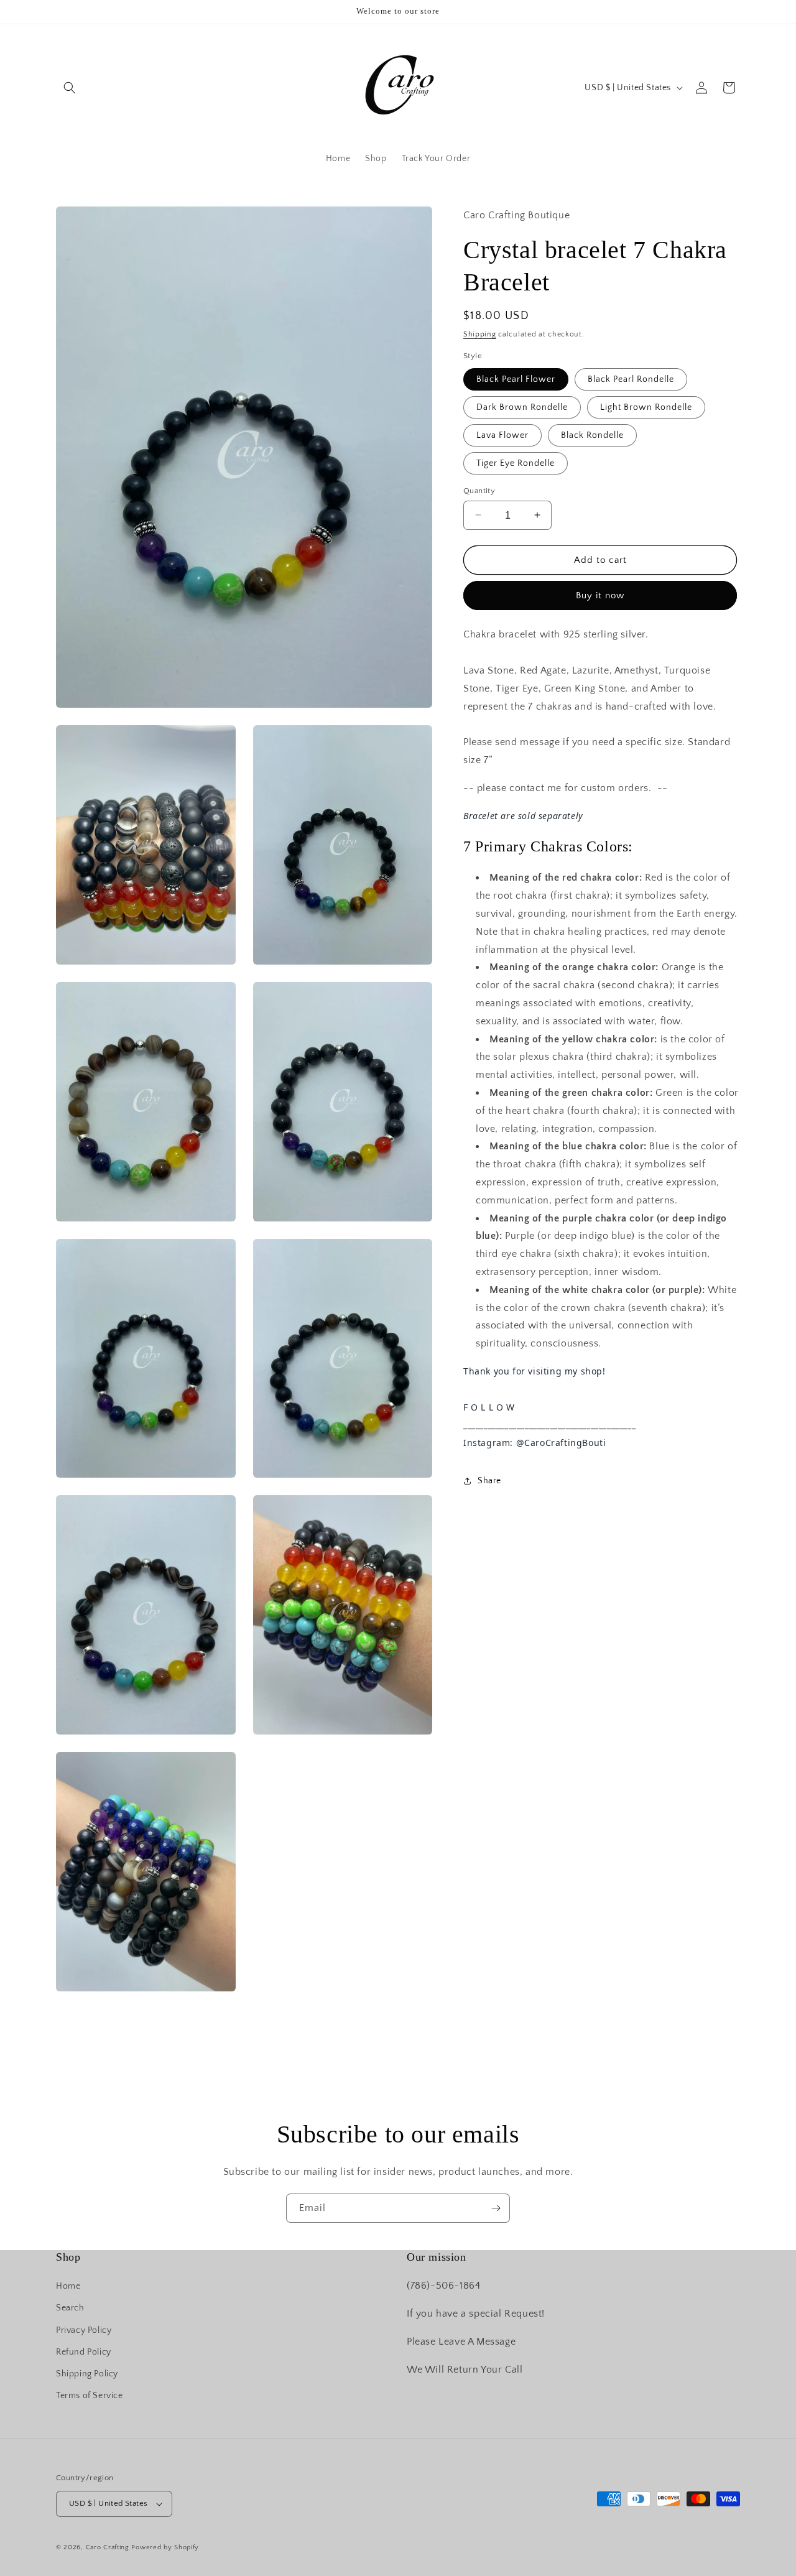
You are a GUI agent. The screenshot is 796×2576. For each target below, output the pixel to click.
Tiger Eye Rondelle (516, 463)
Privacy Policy (84, 2330)
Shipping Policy (87, 2374)
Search (70, 2308)
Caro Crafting (108, 2547)
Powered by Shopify (165, 2547)
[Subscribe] (496, 2208)
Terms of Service (90, 2396)
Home (68, 2286)
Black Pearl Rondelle (631, 379)
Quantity (479, 490)
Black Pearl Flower (516, 379)
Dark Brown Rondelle (522, 407)
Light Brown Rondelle (646, 407)
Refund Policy (84, 2352)
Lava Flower (502, 435)
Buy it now (600, 595)
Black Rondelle (592, 435)
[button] (70, 88)
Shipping (480, 334)
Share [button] (489, 1481)
